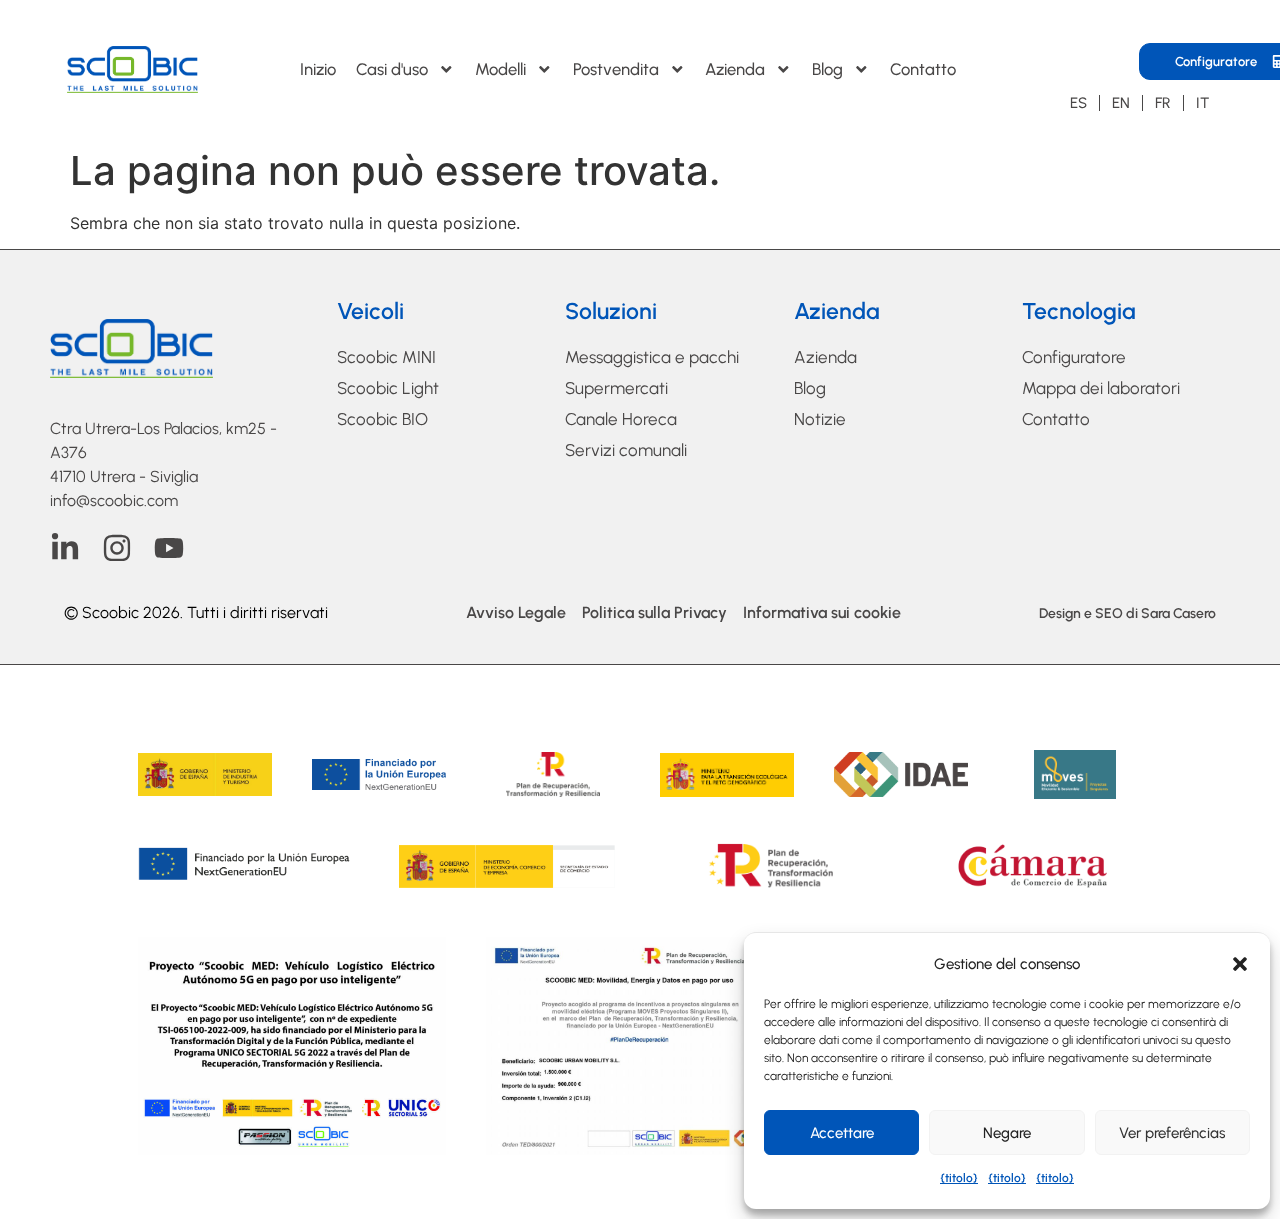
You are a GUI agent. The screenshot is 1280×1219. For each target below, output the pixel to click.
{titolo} (959, 1178)
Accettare (842, 1133)
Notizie (820, 419)
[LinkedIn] (65, 548)
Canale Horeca (621, 419)
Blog (827, 69)
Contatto (923, 69)
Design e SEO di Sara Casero (1127, 613)
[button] (1240, 964)
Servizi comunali (626, 450)
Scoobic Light (388, 388)
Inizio (318, 69)
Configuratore (1074, 357)
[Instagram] (117, 548)
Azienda (735, 69)
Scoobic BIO (382, 419)
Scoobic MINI (386, 357)
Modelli (500, 69)
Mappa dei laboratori (1101, 388)
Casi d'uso (392, 69)
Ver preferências (1172, 1133)
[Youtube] (169, 548)
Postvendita (616, 69)
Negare (1007, 1133)
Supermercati (616, 388)
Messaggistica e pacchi (652, 357)
